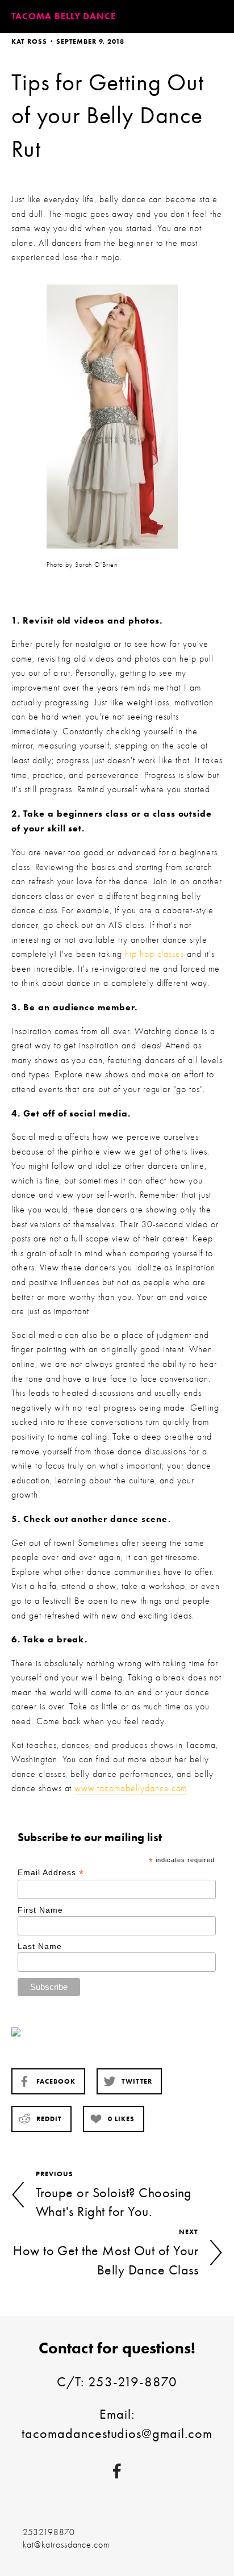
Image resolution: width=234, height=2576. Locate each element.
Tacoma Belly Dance (64, 16)
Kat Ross (29, 41)
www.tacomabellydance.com (131, 1788)
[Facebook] (117, 2471)
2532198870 (49, 2532)
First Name (40, 1910)
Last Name (40, 1946)
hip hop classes (154, 954)
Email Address (51, 1873)
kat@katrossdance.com (66, 2545)
